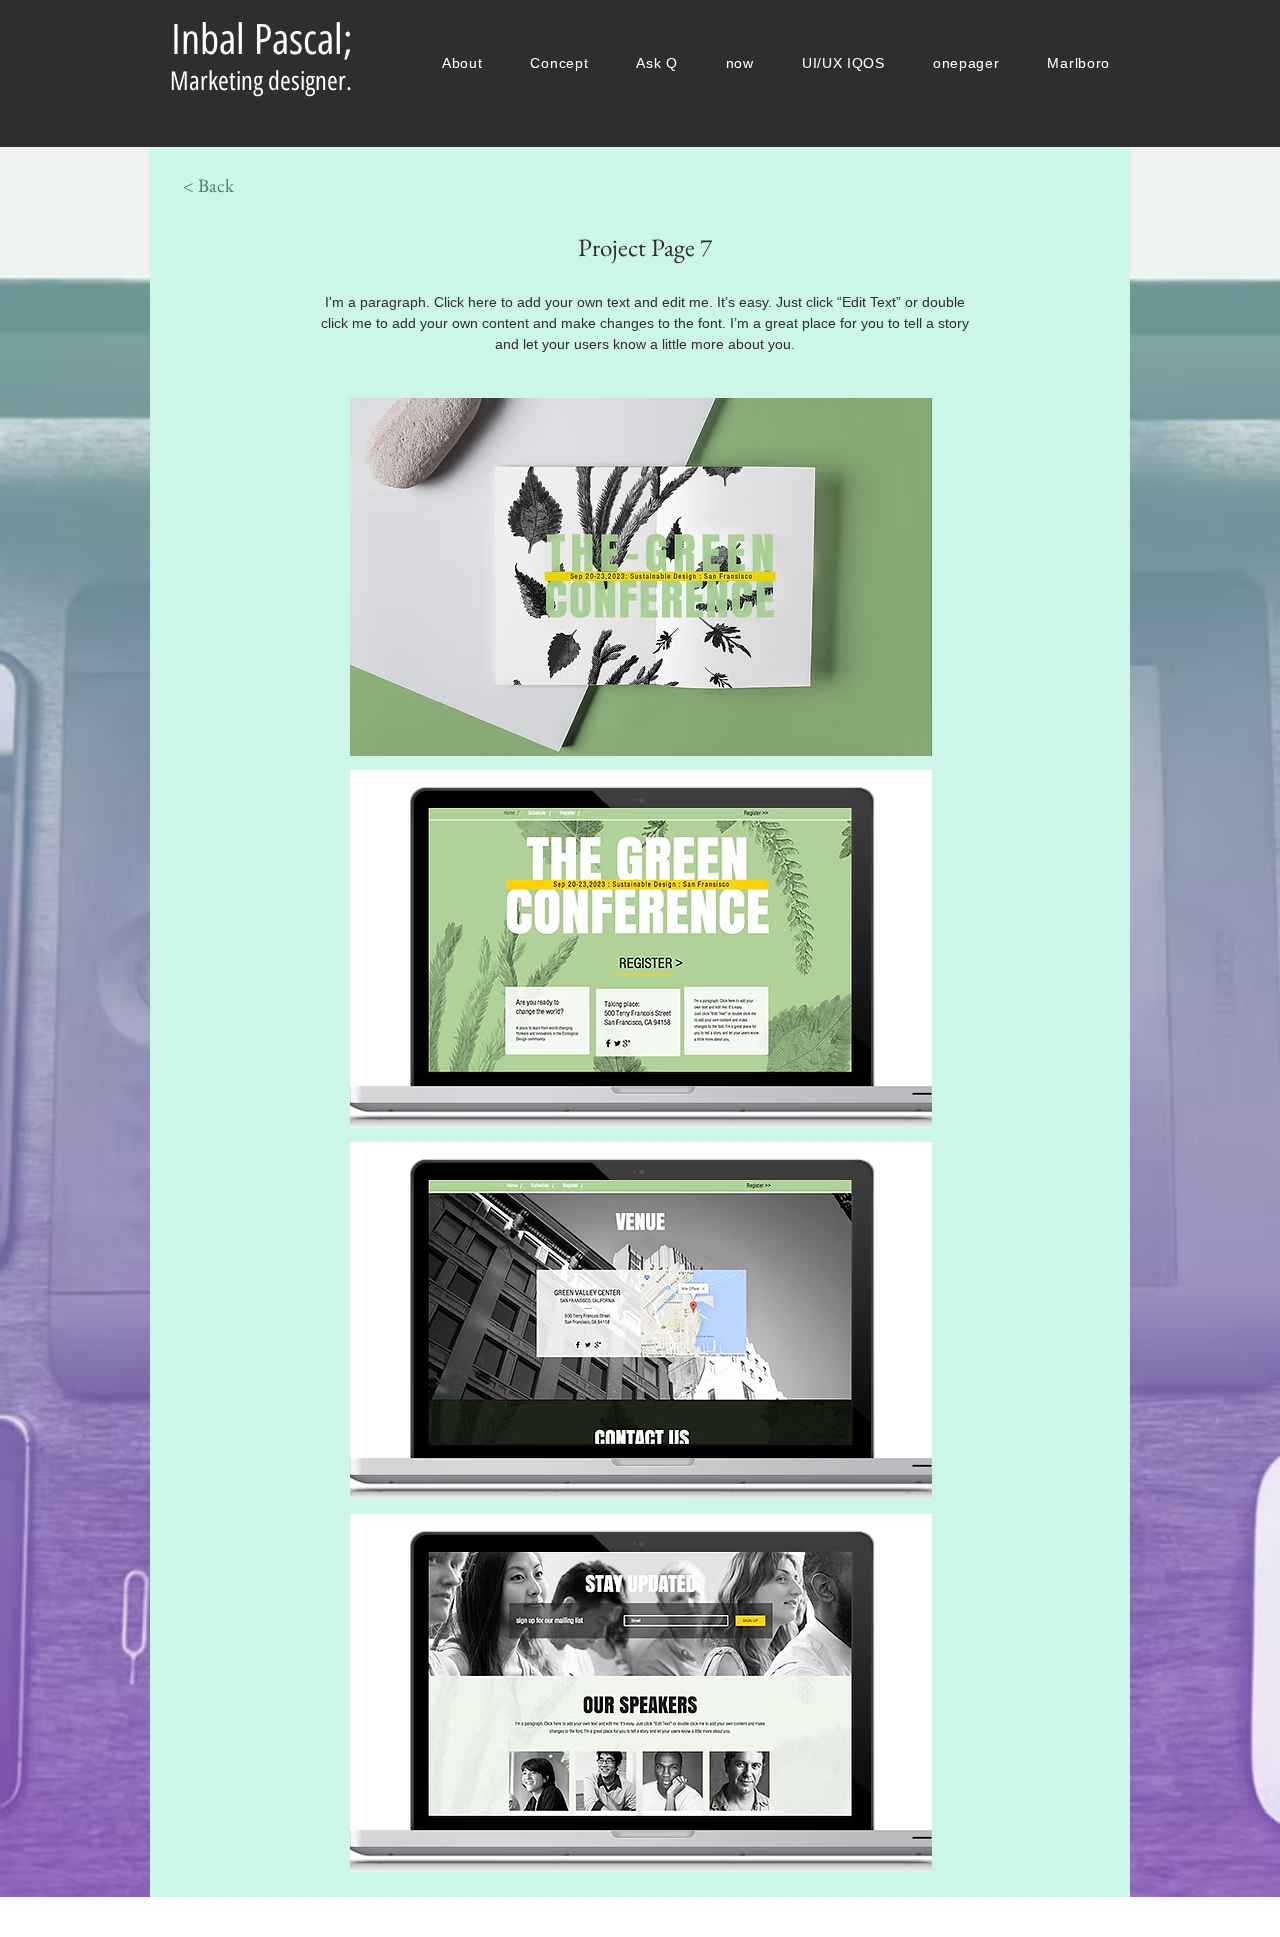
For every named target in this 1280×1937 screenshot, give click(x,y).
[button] (641, 577)
